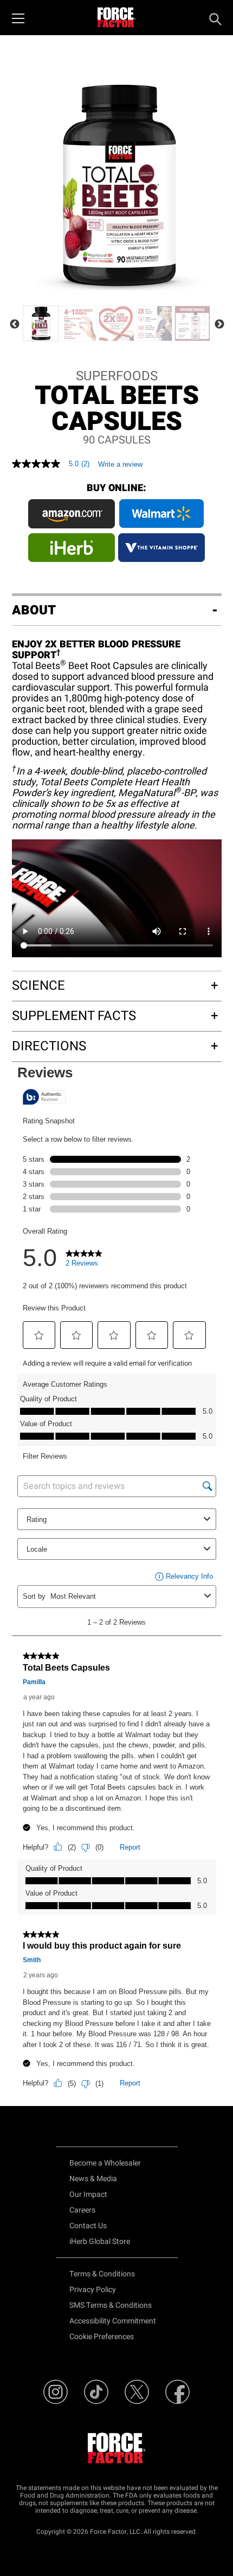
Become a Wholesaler (105, 2163)
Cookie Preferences (102, 2337)
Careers (82, 2210)
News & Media (93, 2179)
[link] (84, 1261)
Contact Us (88, 2226)
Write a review (120, 464)
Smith (32, 1960)
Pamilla (34, 1682)
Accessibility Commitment (113, 2321)
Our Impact (88, 2194)
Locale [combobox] (37, 1549)
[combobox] (125, 1596)
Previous (15, 325)
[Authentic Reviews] (44, 1097)
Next (219, 325)
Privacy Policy (93, 2290)
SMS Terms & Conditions (111, 2305)
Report (130, 1847)
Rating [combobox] (37, 1519)
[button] (39, 1335)
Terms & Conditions (102, 2274)
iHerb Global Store (100, 2241)
